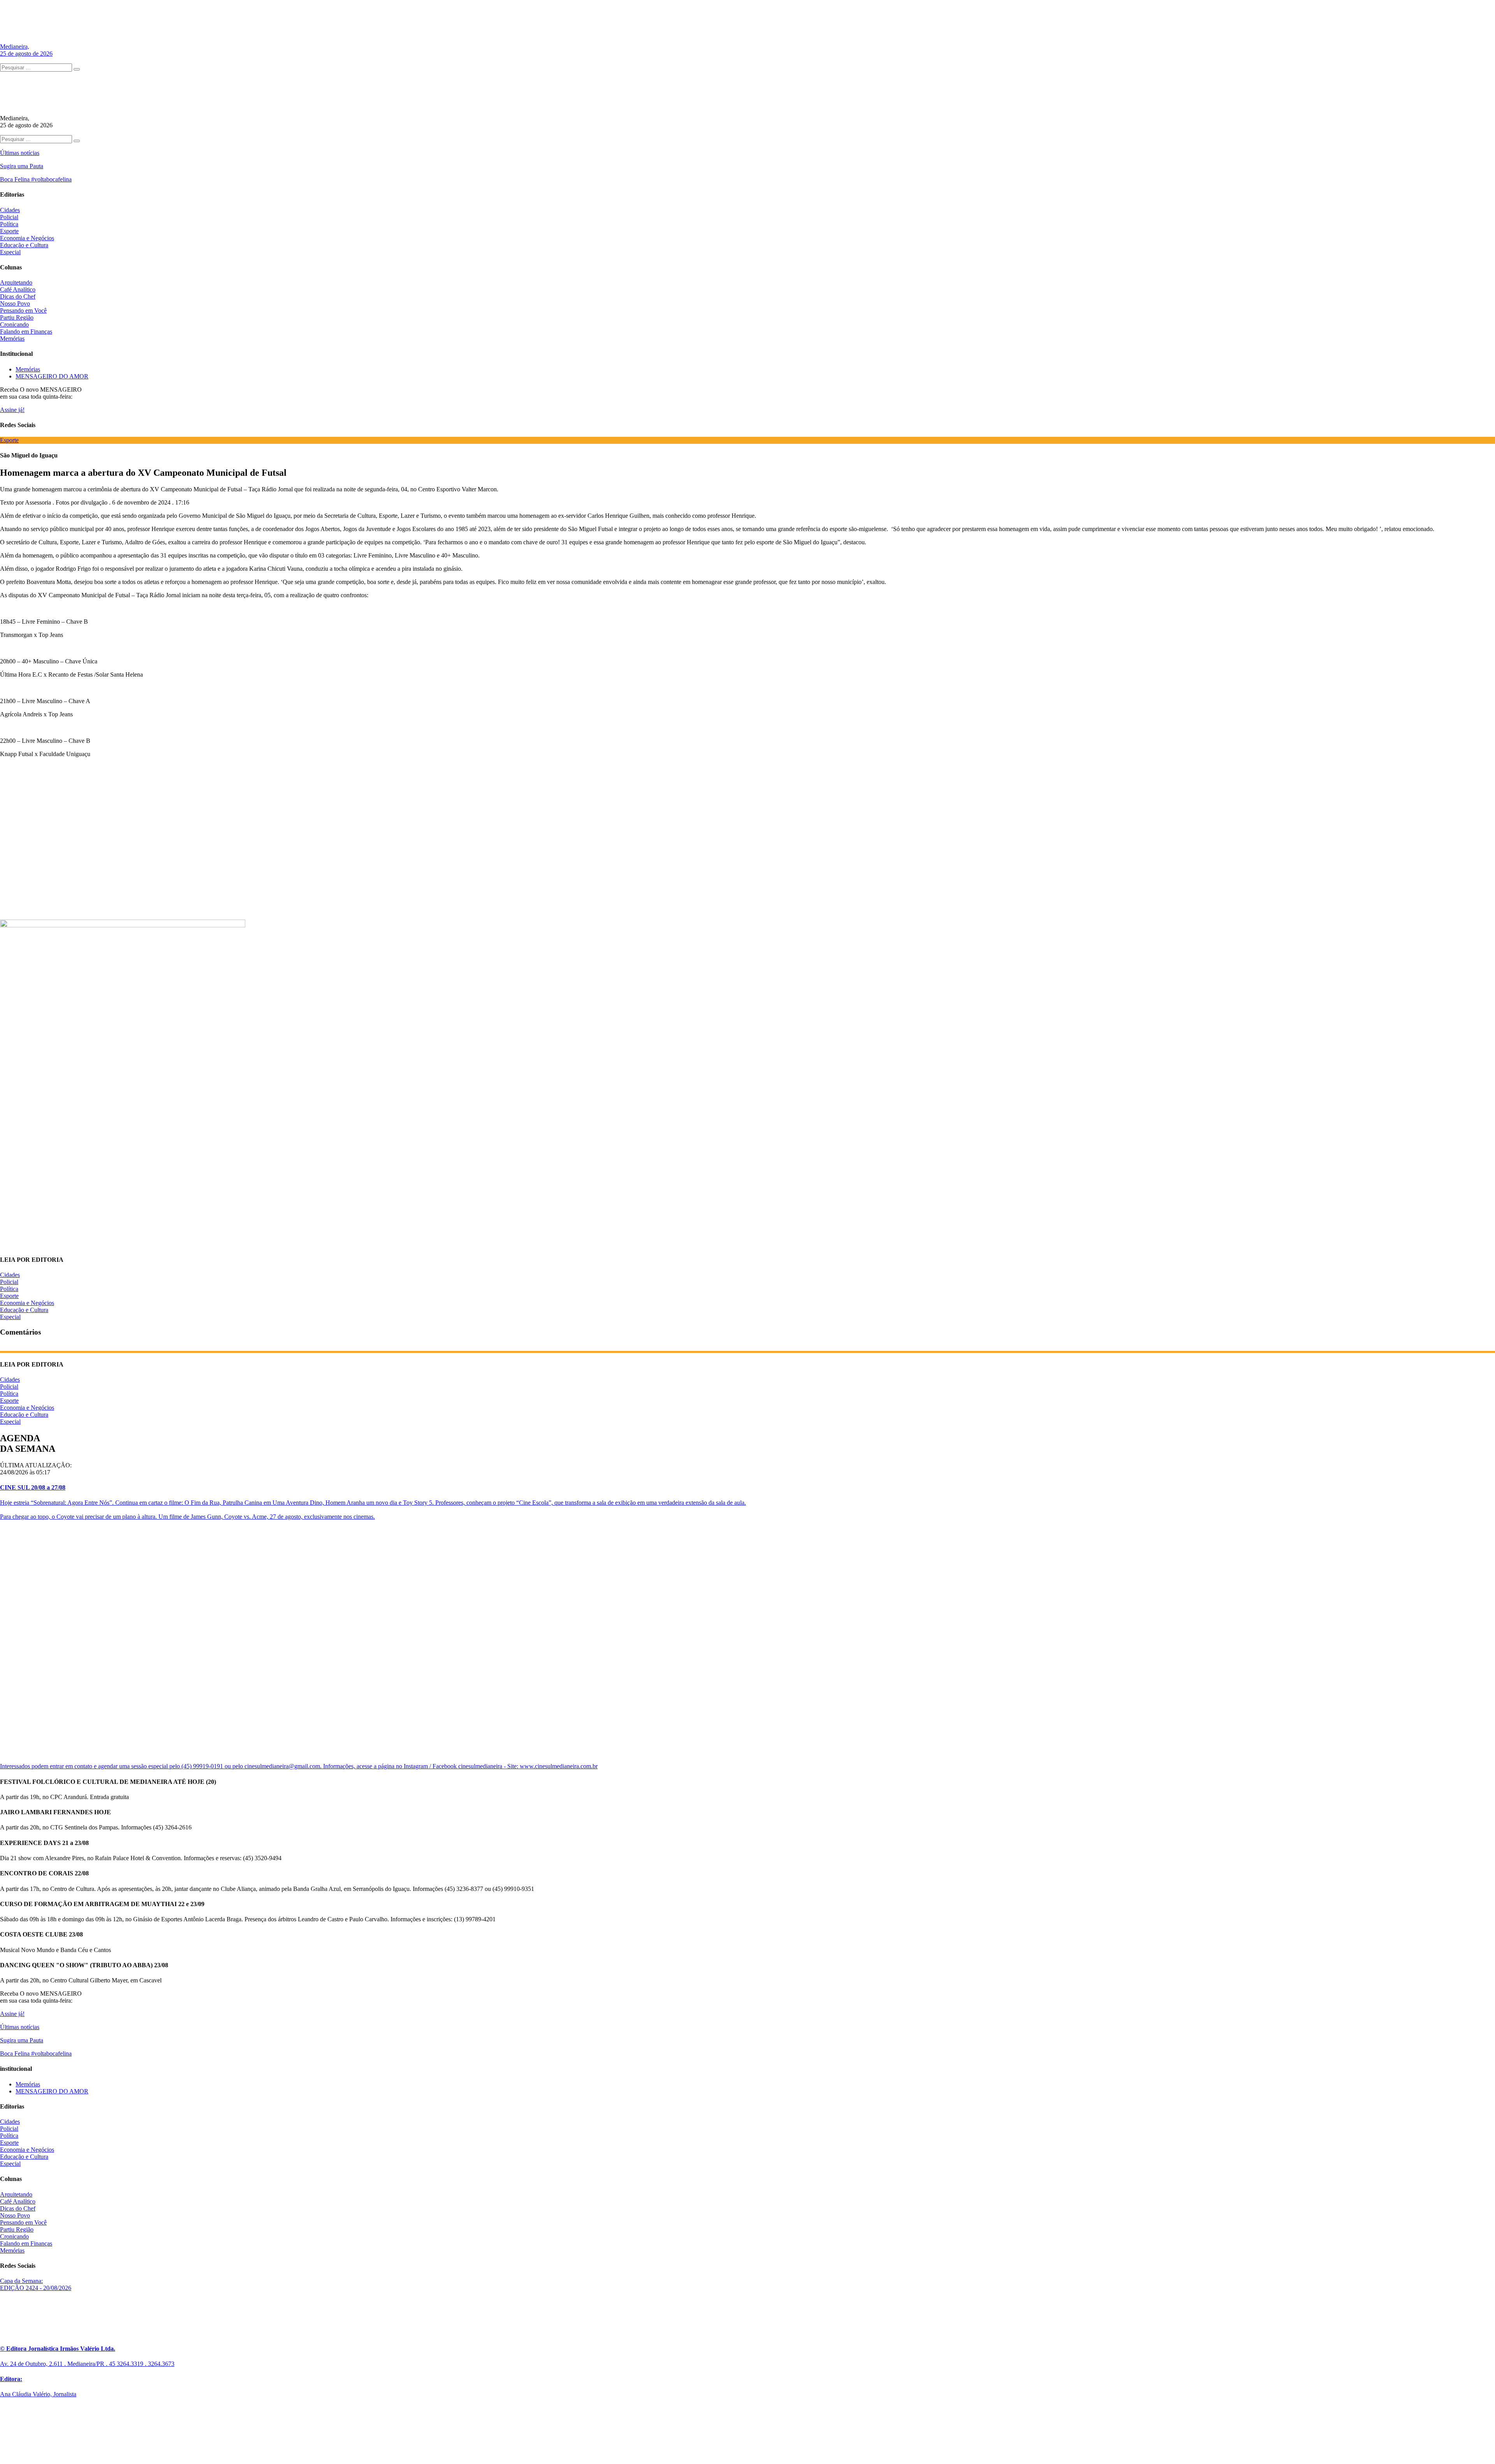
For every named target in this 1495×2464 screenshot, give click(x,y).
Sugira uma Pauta (22, 166)
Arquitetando (16, 282)
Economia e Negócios (27, 238)
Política (9, 224)
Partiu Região (17, 317)
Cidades (10, 210)
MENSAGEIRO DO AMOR (52, 376)
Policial (9, 217)
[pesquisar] (77, 69)
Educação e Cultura (24, 245)
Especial (10, 252)
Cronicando (14, 324)
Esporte (9, 231)
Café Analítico (18, 289)
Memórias (12, 339)
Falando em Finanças (26, 332)
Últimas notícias (20, 153)
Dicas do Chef (18, 296)
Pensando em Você (23, 310)
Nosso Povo (15, 303)
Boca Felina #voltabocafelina (36, 179)
